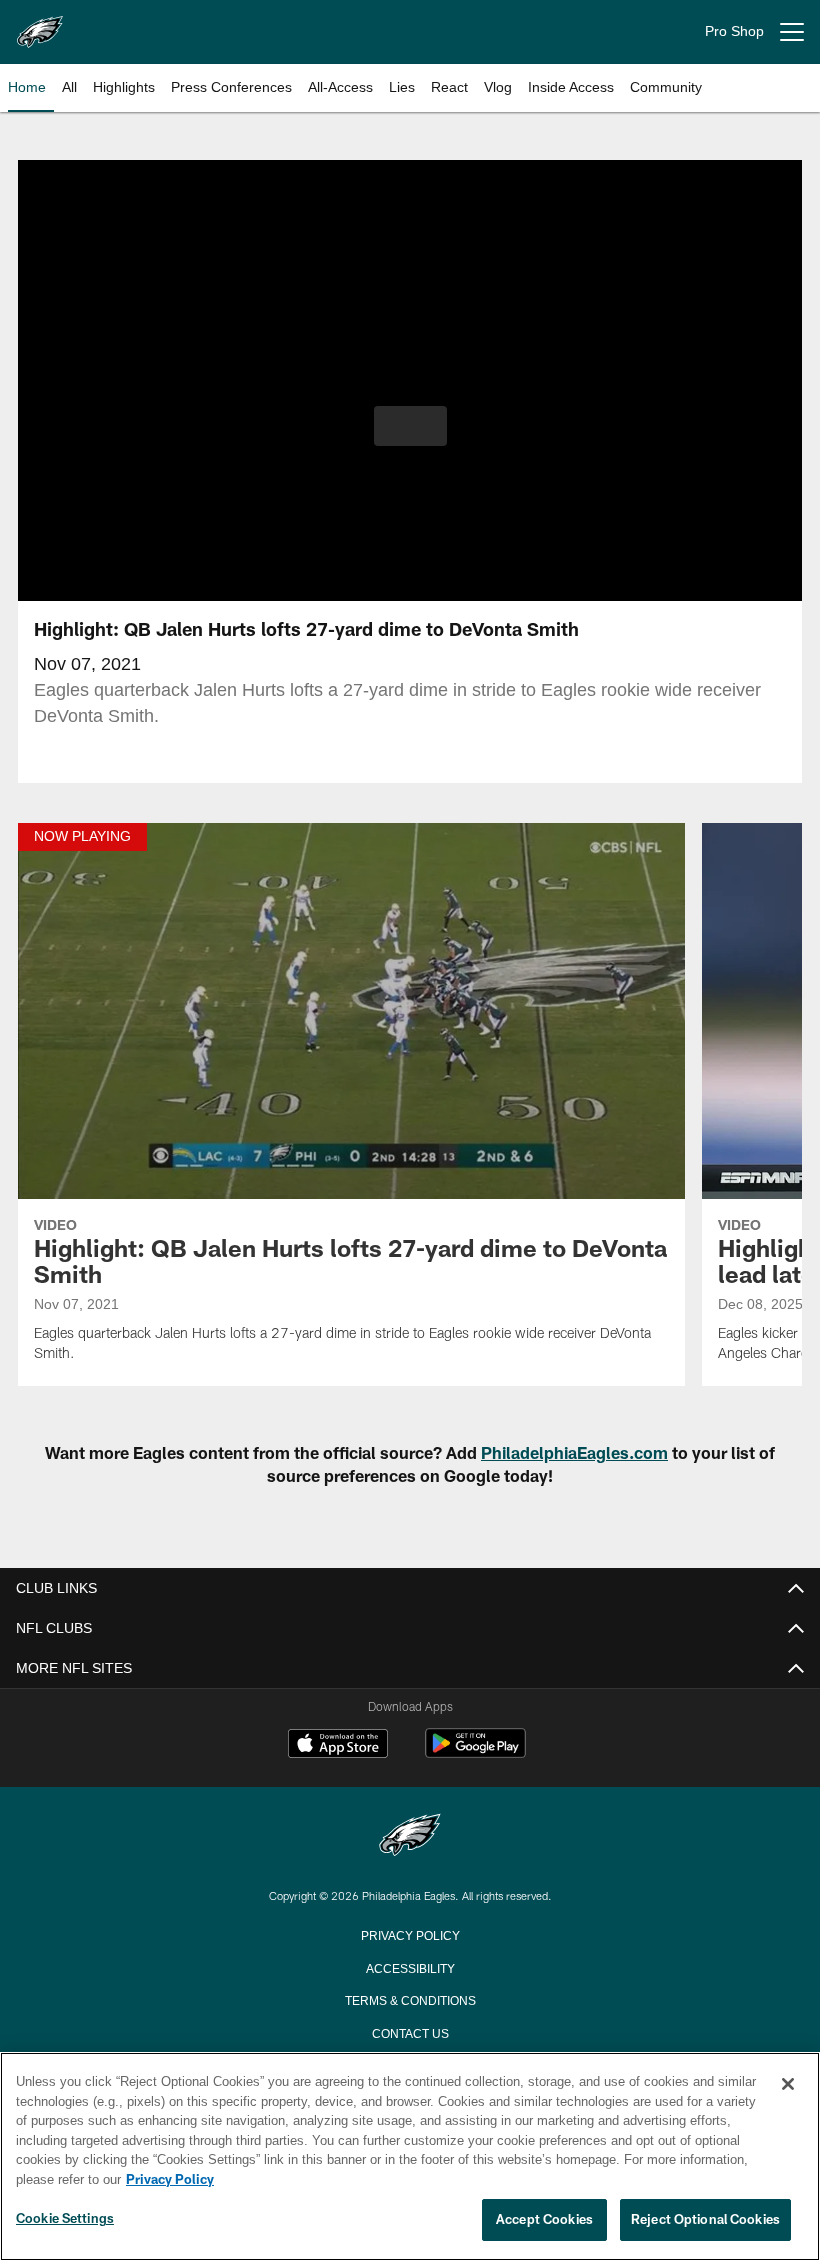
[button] (410, 426)
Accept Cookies (544, 2220)
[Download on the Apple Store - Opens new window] (338, 1746)
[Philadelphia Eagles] (410, 1836)
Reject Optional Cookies (705, 2220)
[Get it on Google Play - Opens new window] (475, 1753)
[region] (410, 2157)
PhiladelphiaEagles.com (574, 1452)
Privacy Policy (410, 1934)
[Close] (788, 2085)
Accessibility (410, 1967)
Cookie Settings (65, 2219)
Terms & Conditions (410, 1999)
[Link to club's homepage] (40, 24)
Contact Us (410, 2032)
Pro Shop (734, 31)
